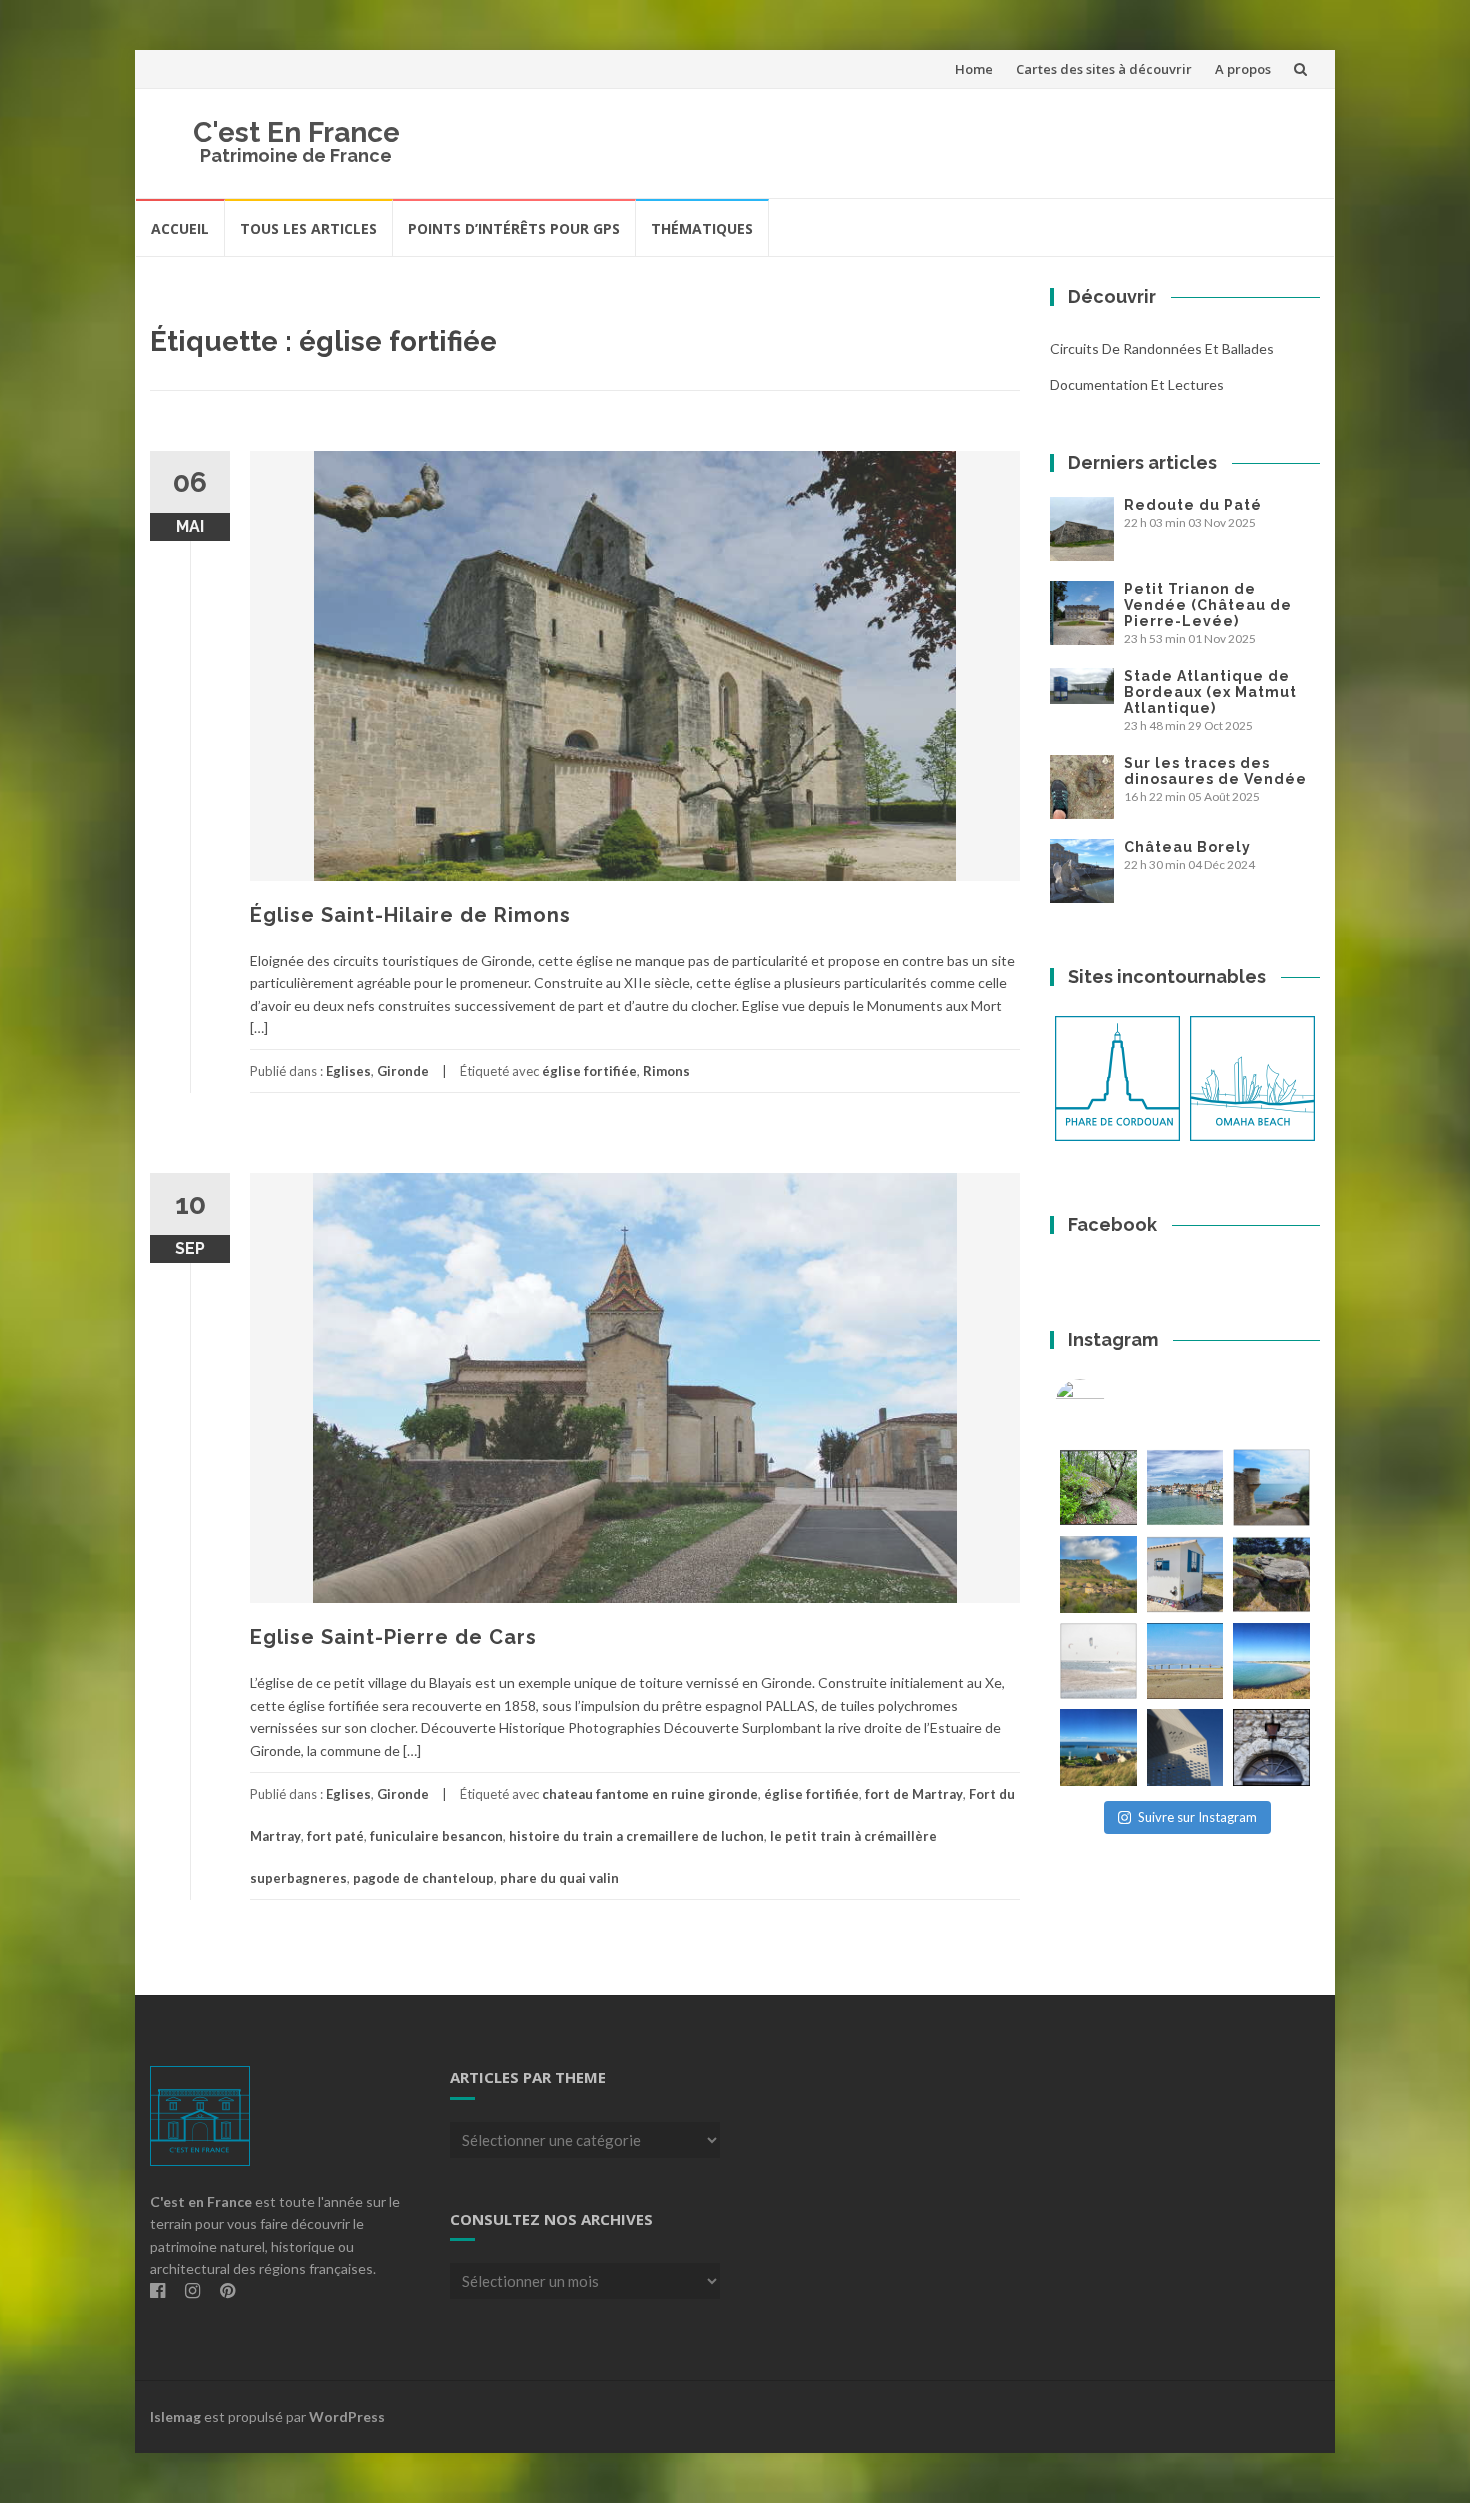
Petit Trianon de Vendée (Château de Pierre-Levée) (1208, 605)
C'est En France (296, 132)
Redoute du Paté (1193, 505)
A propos (1243, 69)
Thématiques (702, 228)
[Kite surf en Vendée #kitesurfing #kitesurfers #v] (1098, 1661)
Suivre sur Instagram (1197, 1817)
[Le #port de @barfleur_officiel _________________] (1185, 1487)
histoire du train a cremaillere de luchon (636, 1836)
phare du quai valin (559, 1878)
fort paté (335, 1836)
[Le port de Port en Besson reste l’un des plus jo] (1098, 1747)
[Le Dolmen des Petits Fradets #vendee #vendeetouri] (1271, 1574)
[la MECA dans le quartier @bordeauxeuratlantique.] (1185, 1747)
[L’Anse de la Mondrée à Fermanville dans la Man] (1271, 1661)
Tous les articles (308, 228)
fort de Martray (914, 1794)
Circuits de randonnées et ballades (1162, 348)
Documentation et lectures (1137, 384)
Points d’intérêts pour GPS (514, 228)
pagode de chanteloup (423, 1878)
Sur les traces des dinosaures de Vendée (1215, 771)
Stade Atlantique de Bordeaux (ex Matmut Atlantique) (1210, 692)
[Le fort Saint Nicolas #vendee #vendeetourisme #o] (1271, 1487)
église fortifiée (589, 1071)
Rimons (666, 1071)
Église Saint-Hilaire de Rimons (410, 915)
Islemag (175, 2416)
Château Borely (1187, 847)
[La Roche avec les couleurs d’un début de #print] (1098, 1574)
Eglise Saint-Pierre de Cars (393, 1637)
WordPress (347, 2416)
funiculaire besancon (436, 1836)
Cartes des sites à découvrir (1104, 69)
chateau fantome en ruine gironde (650, 1794)
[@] (1110, 1404)
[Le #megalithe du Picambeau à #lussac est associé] (1098, 1487)
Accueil (180, 228)
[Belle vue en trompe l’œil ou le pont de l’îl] (1185, 1661)
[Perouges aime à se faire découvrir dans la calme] (1271, 1747)
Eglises (348, 1071)
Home (974, 69)
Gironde (403, 1071)
